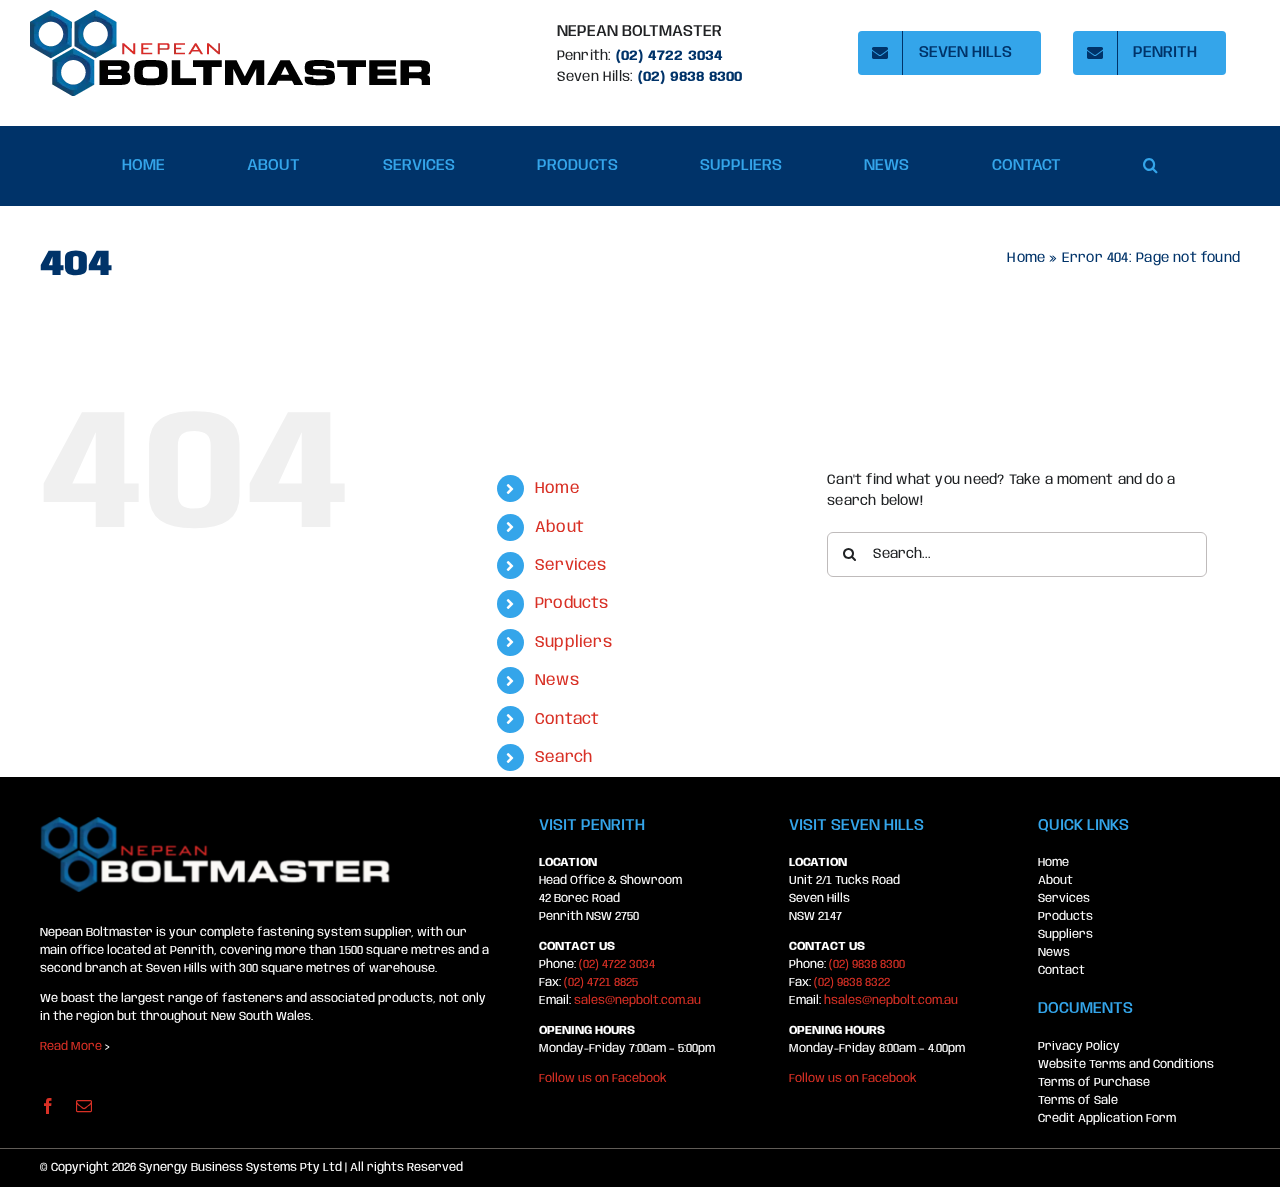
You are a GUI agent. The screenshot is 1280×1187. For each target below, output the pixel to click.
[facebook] (48, 1106)
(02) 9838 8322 (852, 982)
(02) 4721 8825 (601, 982)
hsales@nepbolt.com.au (891, 1000)
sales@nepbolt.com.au (637, 1000)
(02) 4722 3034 (670, 56)
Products (572, 603)
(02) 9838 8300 (867, 964)
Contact (567, 719)
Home (1026, 258)
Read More (71, 1046)
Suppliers (573, 642)
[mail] (84, 1106)
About (559, 527)
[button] (1150, 166)
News (557, 680)
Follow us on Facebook (603, 1078)
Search (563, 757)
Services (571, 565)
